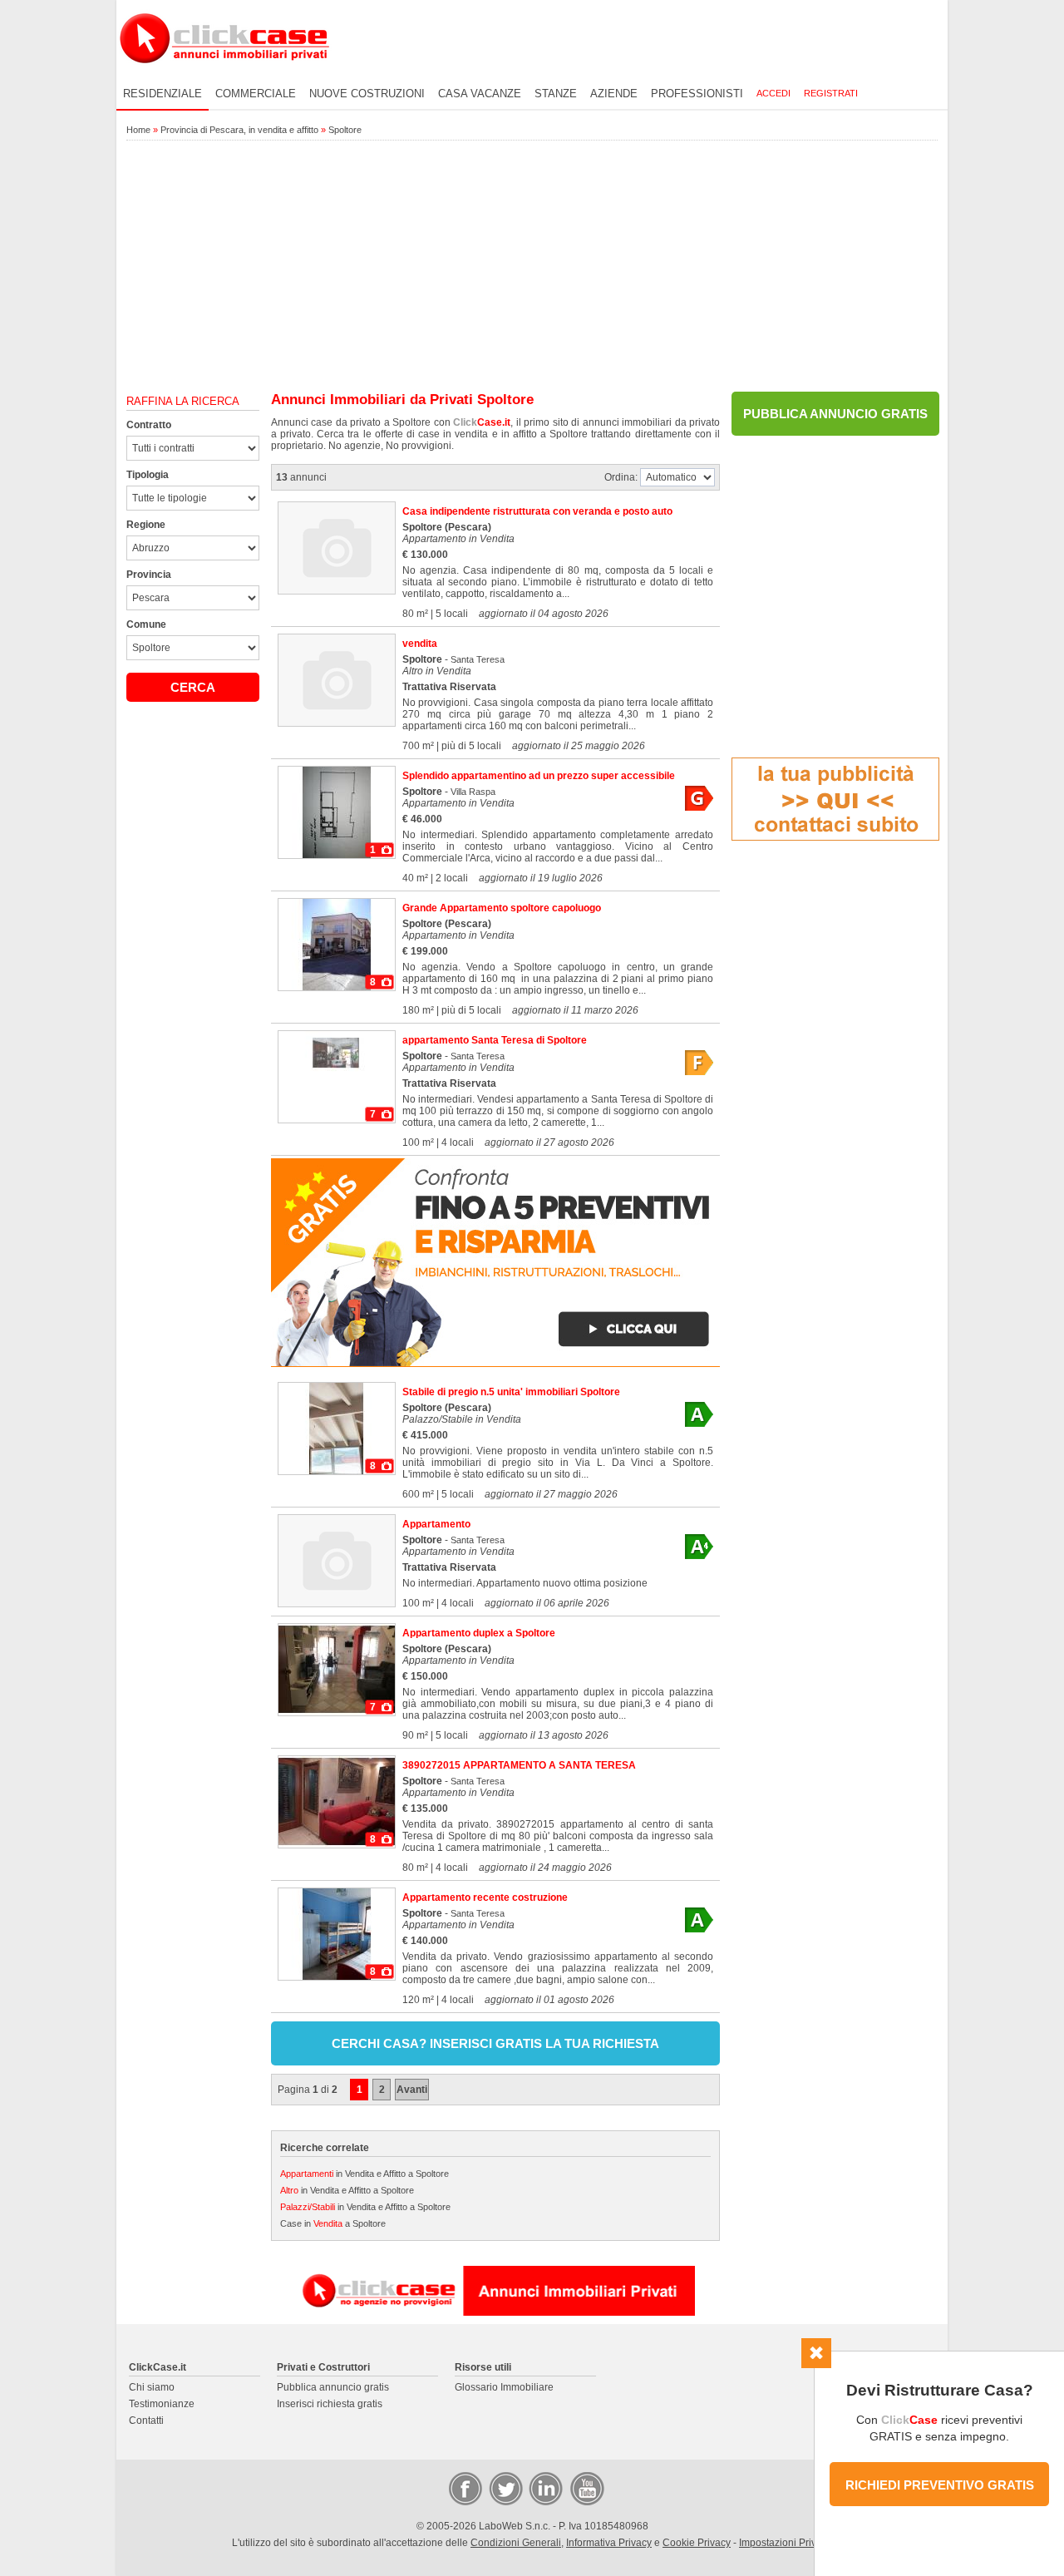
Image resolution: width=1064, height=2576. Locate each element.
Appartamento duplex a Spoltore (479, 1633)
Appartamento (436, 1524)
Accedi (773, 93)
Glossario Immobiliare (504, 2387)
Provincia (149, 575)
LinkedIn (544, 2488)
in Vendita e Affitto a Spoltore (365, 2174)
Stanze (556, 94)
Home (138, 130)
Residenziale (163, 94)
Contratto (149, 425)
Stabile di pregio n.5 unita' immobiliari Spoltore (511, 1392)
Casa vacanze (480, 94)
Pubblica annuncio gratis (333, 2387)
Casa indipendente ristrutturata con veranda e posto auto (537, 511)
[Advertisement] (532, 267)
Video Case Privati (586, 2488)
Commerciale (256, 94)
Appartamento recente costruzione (485, 1897)
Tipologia (148, 475)
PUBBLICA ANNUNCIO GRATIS (835, 414)
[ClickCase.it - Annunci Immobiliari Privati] (224, 75)
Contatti (146, 2421)
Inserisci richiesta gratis (330, 2404)
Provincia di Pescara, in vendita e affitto (239, 130)
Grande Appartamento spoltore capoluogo (502, 908)
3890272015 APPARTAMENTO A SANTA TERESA (519, 1765)
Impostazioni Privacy (786, 2543)
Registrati (831, 93)
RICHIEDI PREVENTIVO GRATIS (940, 2485)
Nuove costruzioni (367, 94)
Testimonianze (162, 2404)
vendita (420, 644)
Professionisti (697, 94)
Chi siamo (152, 2387)
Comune (146, 624)
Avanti (412, 2090)
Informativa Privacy (609, 2543)
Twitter (505, 2488)
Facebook (465, 2488)
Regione (146, 525)
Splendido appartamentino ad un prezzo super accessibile (539, 776)
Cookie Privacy (697, 2543)
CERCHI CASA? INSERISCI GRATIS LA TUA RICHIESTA (495, 2043)
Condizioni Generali (516, 2543)
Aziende (614, 94)
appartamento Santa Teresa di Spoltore (495, 1040)
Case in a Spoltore (333, 2223)
